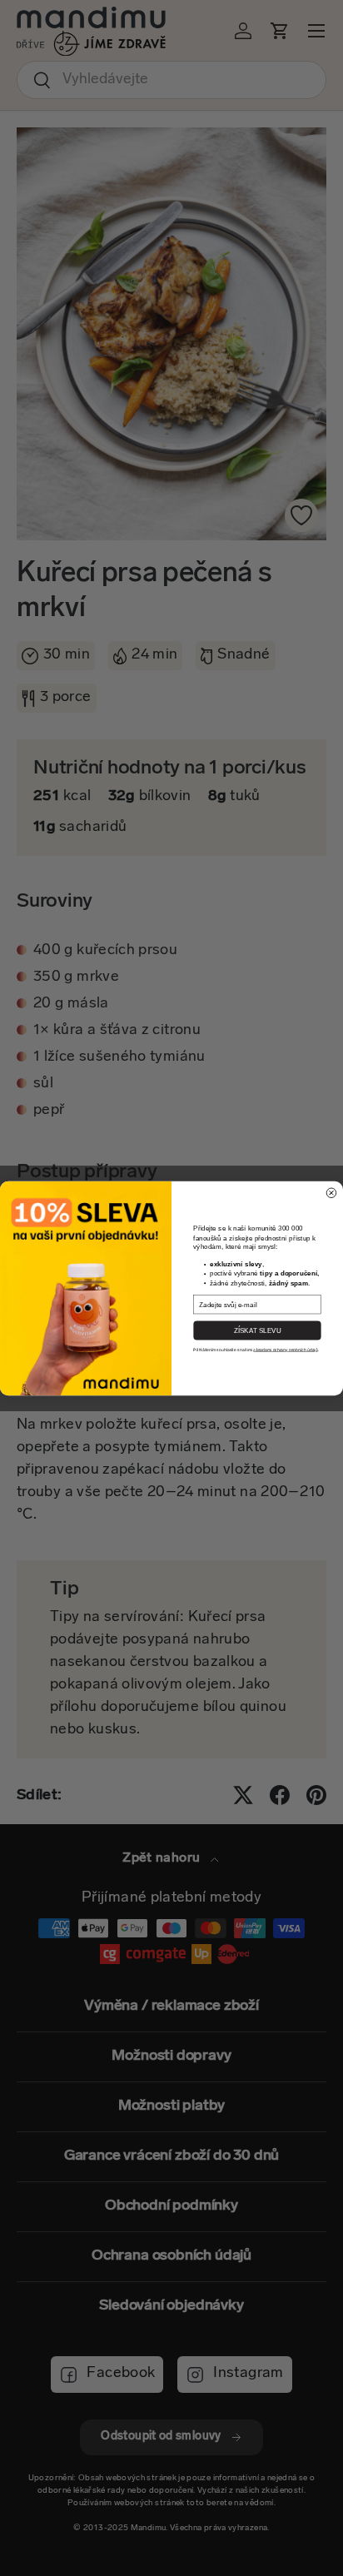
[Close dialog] (331, 1192)
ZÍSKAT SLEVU (258, 1330)
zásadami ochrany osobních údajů (285, 1350)
